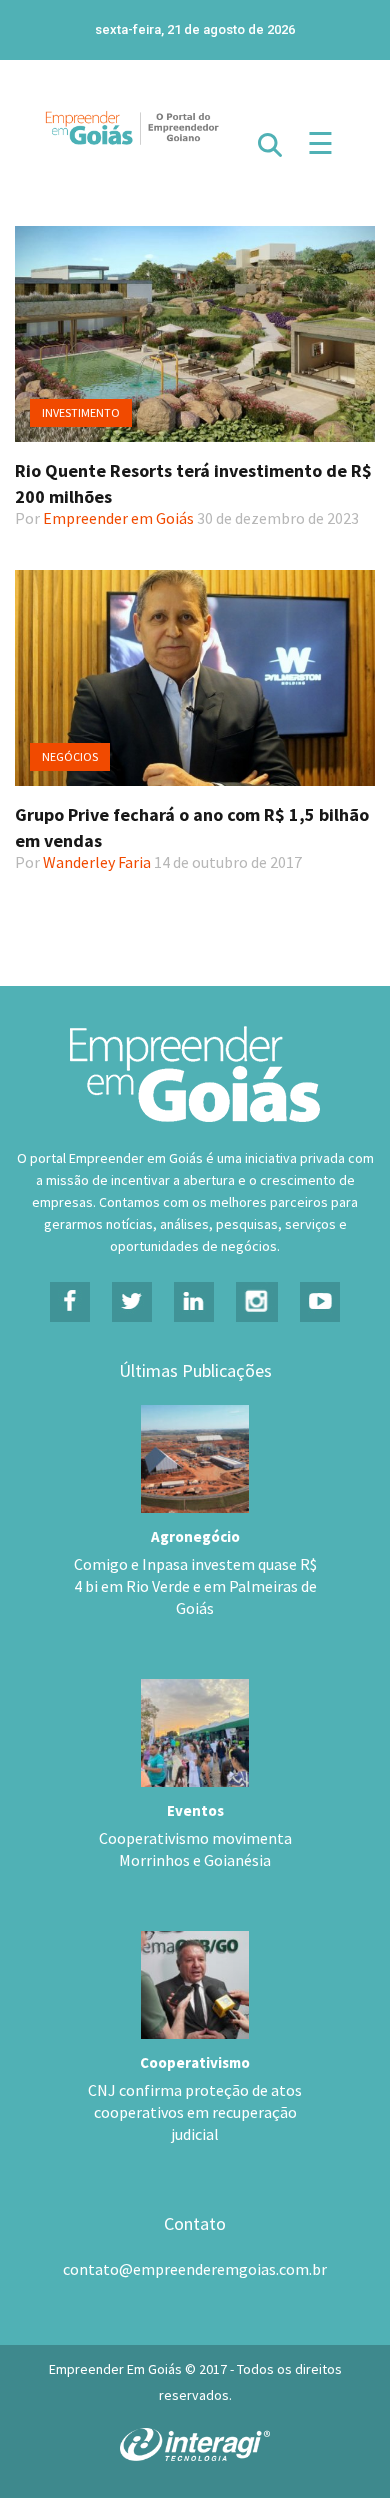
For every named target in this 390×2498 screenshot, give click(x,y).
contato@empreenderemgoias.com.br (195, 2269)
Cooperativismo (195, 2062)
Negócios (70, 756)
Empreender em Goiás (118, 518)
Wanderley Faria (97, 862)
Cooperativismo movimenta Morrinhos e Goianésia (195, 1849)
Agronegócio (195, 1536)
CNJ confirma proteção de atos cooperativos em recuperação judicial (195, 2112)
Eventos (195, 1810)
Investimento (81, 412)
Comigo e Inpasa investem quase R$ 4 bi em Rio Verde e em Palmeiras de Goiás (195, 1586)
